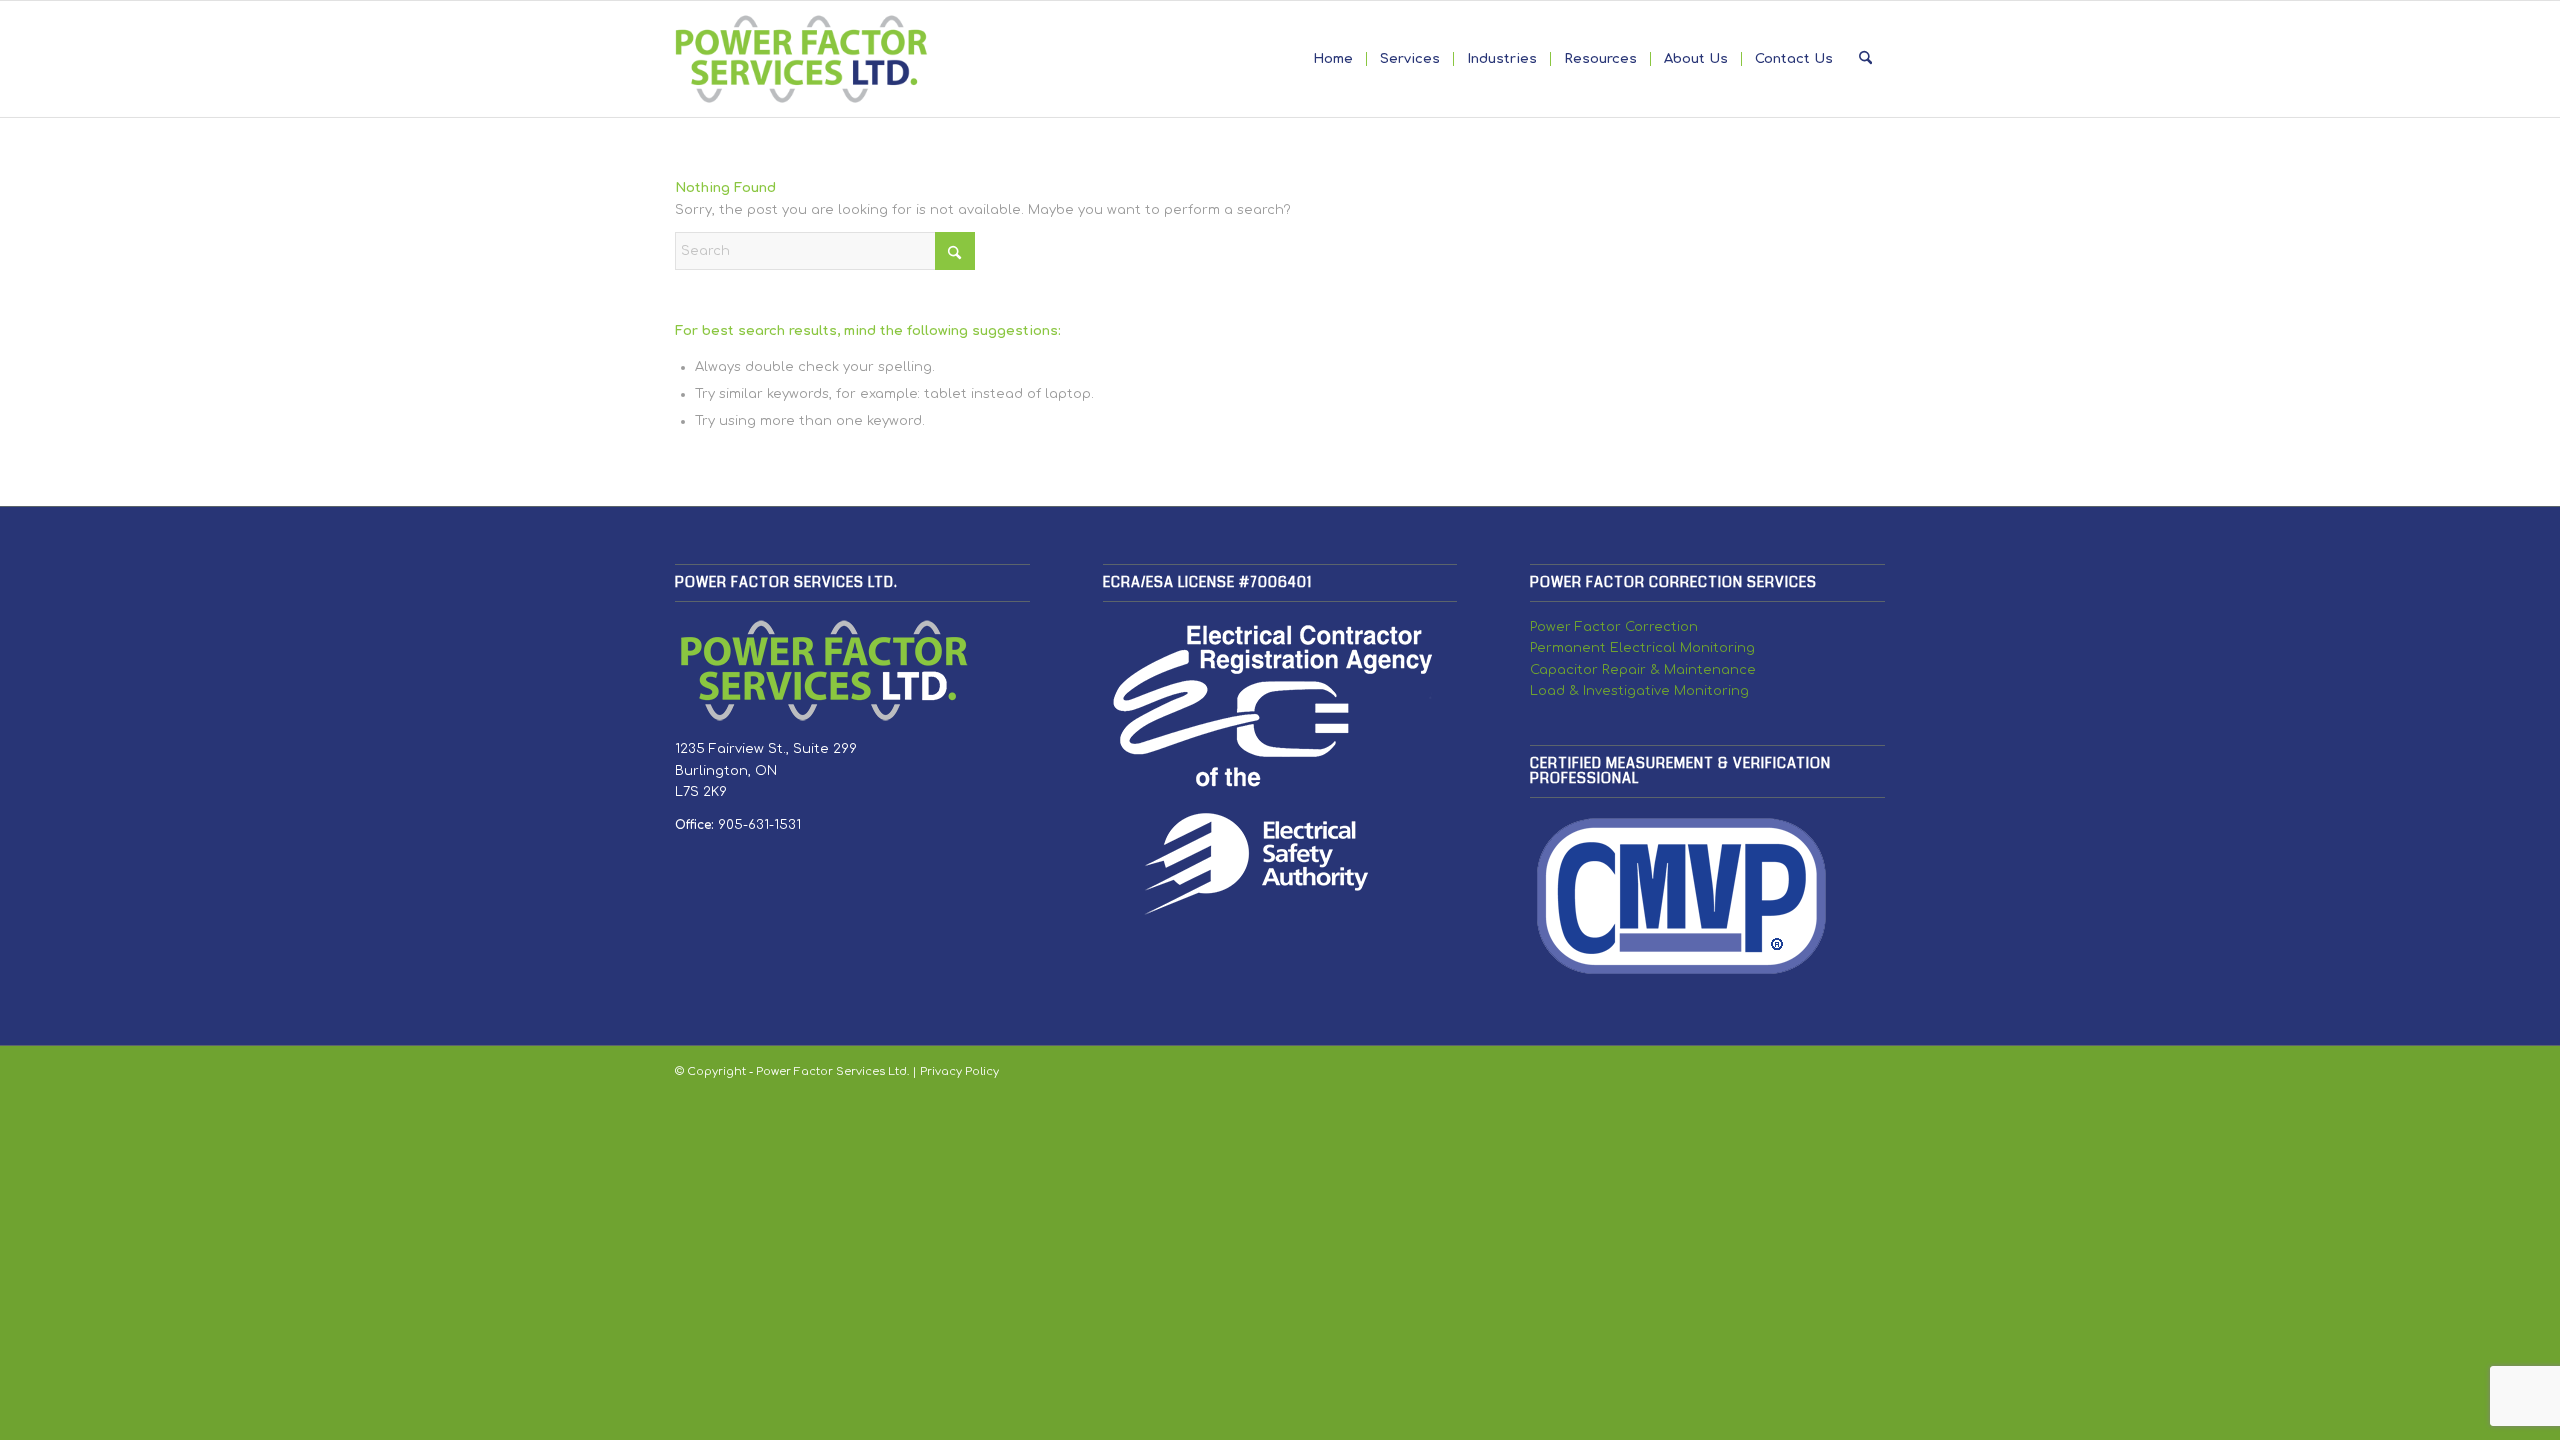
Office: (696, 825)
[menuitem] (1333, 59)
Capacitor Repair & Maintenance (1643, 670)
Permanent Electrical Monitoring (1642, 648)
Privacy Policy (959, 1071)
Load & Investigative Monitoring (1639, 691)
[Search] (1865, 59)
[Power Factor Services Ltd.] (801, 59)
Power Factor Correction (1614, 627)
